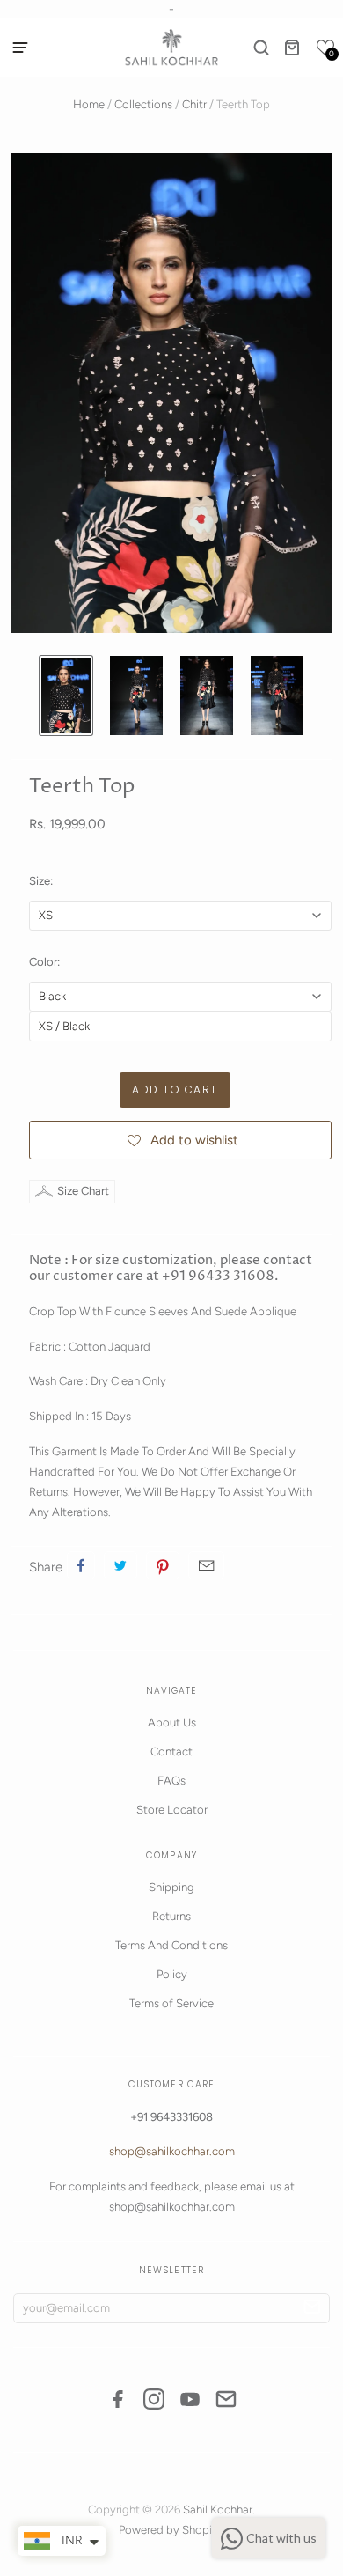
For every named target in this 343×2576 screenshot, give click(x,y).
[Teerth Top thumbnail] (66, 696)
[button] (325, 48)
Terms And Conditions (171, 1945)
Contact (171, 1752)
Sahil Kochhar (218, 2510)
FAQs (171, 1781)
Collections (143, 104)
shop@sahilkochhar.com (172, 2151)
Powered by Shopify (171, 2530)
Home (89, 104)
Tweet (120, 1565)
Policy (172, 1974)
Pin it (163, 1565)
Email (206, 1565)
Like (81, 1565)
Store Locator (172, 1810)
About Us (172, 1722)
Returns (171, 1916)
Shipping (171, 1887)
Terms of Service (171, 2003)
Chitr (194, 104)
